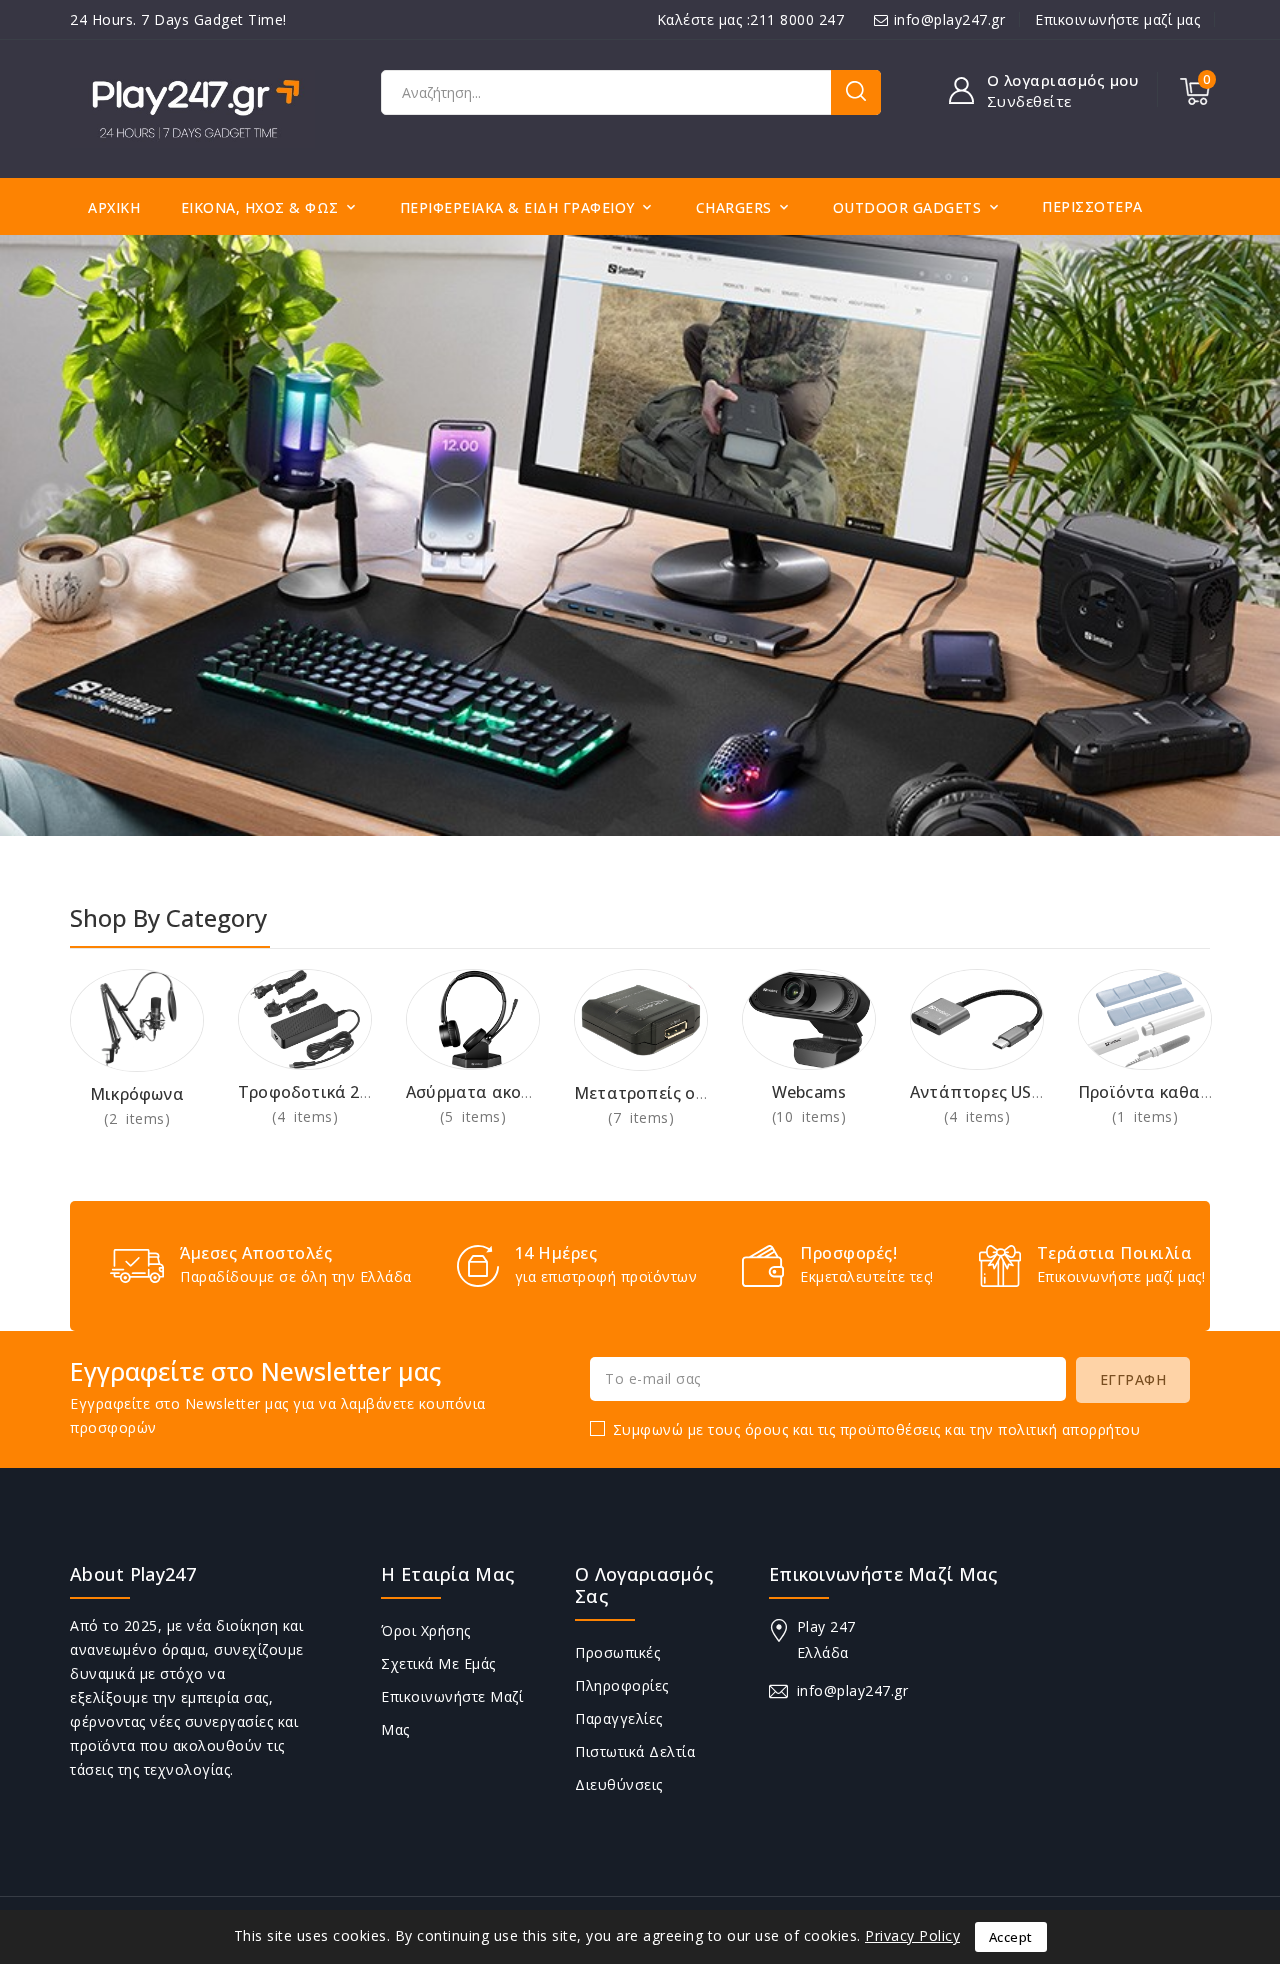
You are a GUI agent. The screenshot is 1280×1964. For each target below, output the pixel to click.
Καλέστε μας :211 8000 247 (751, 19)
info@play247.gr (950, 19)
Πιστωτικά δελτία (635, 1751)
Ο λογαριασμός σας (644, 1585)
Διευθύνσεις (619, 1784)
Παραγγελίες (619, 1718)
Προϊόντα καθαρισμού (1167, 1092)
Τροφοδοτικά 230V (313, 1092)
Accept (1011, 1937)
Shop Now (137, 1118)
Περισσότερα (1092, 206)
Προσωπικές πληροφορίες (622, 1669)
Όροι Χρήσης (426, 1630)
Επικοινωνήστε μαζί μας (1117, 19)
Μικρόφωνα (137, 1094)
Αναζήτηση (856, 92)
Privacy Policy (912, 1935)
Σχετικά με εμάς (438, 1663)
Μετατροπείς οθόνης (659, 1093)
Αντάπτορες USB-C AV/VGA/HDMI (1042, 1092)
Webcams (809, 1092)
